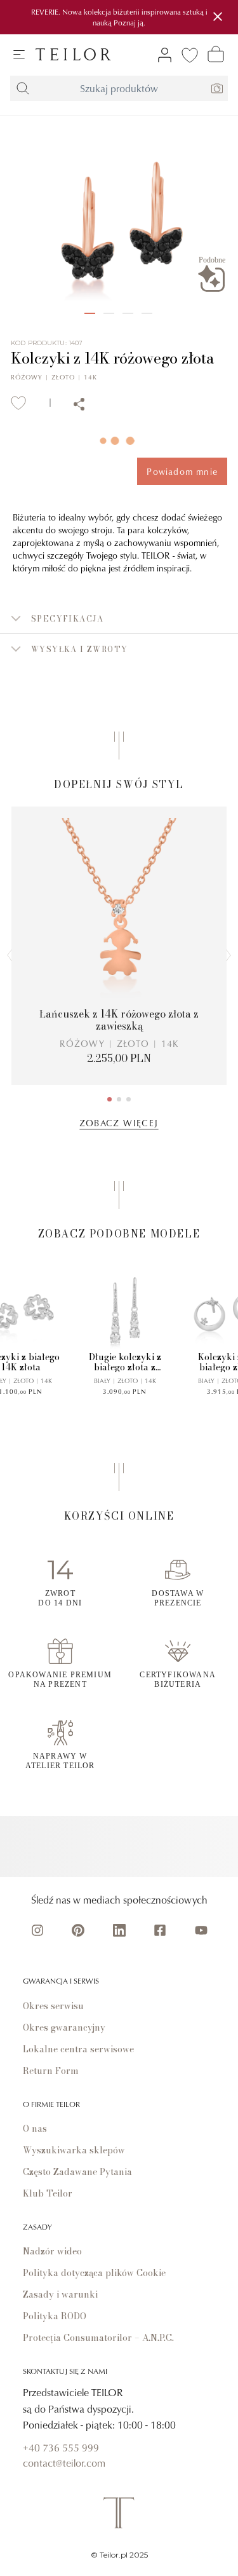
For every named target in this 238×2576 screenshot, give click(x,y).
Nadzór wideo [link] (52, 2251)
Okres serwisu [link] (53, 2006)
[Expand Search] (23, 88)
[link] (73, 54)
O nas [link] (35, 2129)
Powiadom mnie (182, 471)
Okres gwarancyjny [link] (64, 2027)
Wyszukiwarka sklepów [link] (74, 2150)
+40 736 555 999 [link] (61, 2448)
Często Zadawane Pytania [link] (77, 2172)
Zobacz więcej (119, 1123)
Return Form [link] (51, 2071)
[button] (119, 618)
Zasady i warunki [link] (60, 2294)
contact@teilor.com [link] (64, 2463)
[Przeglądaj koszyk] (216, 54)
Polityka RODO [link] (55, 2316)
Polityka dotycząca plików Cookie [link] (94, 2273)
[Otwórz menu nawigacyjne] (19, 55)
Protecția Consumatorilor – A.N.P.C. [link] (98, 2338)
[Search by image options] (217, 88)
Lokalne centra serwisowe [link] (78, 2049)
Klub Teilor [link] (48, 2193)
